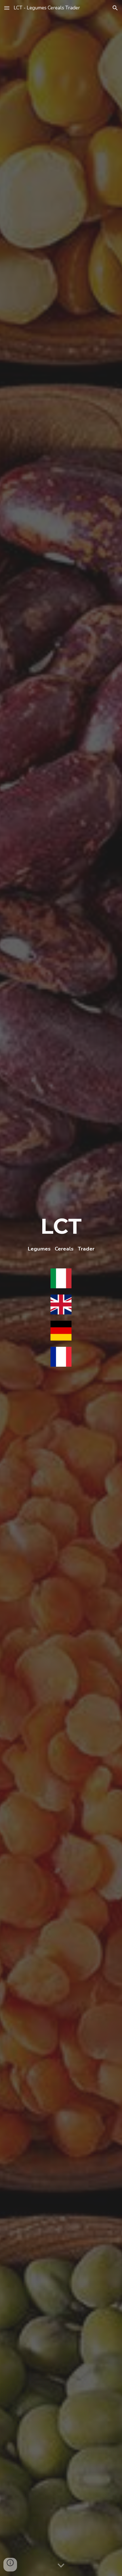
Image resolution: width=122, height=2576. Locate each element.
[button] (7, 8)
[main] (61, 1232)
